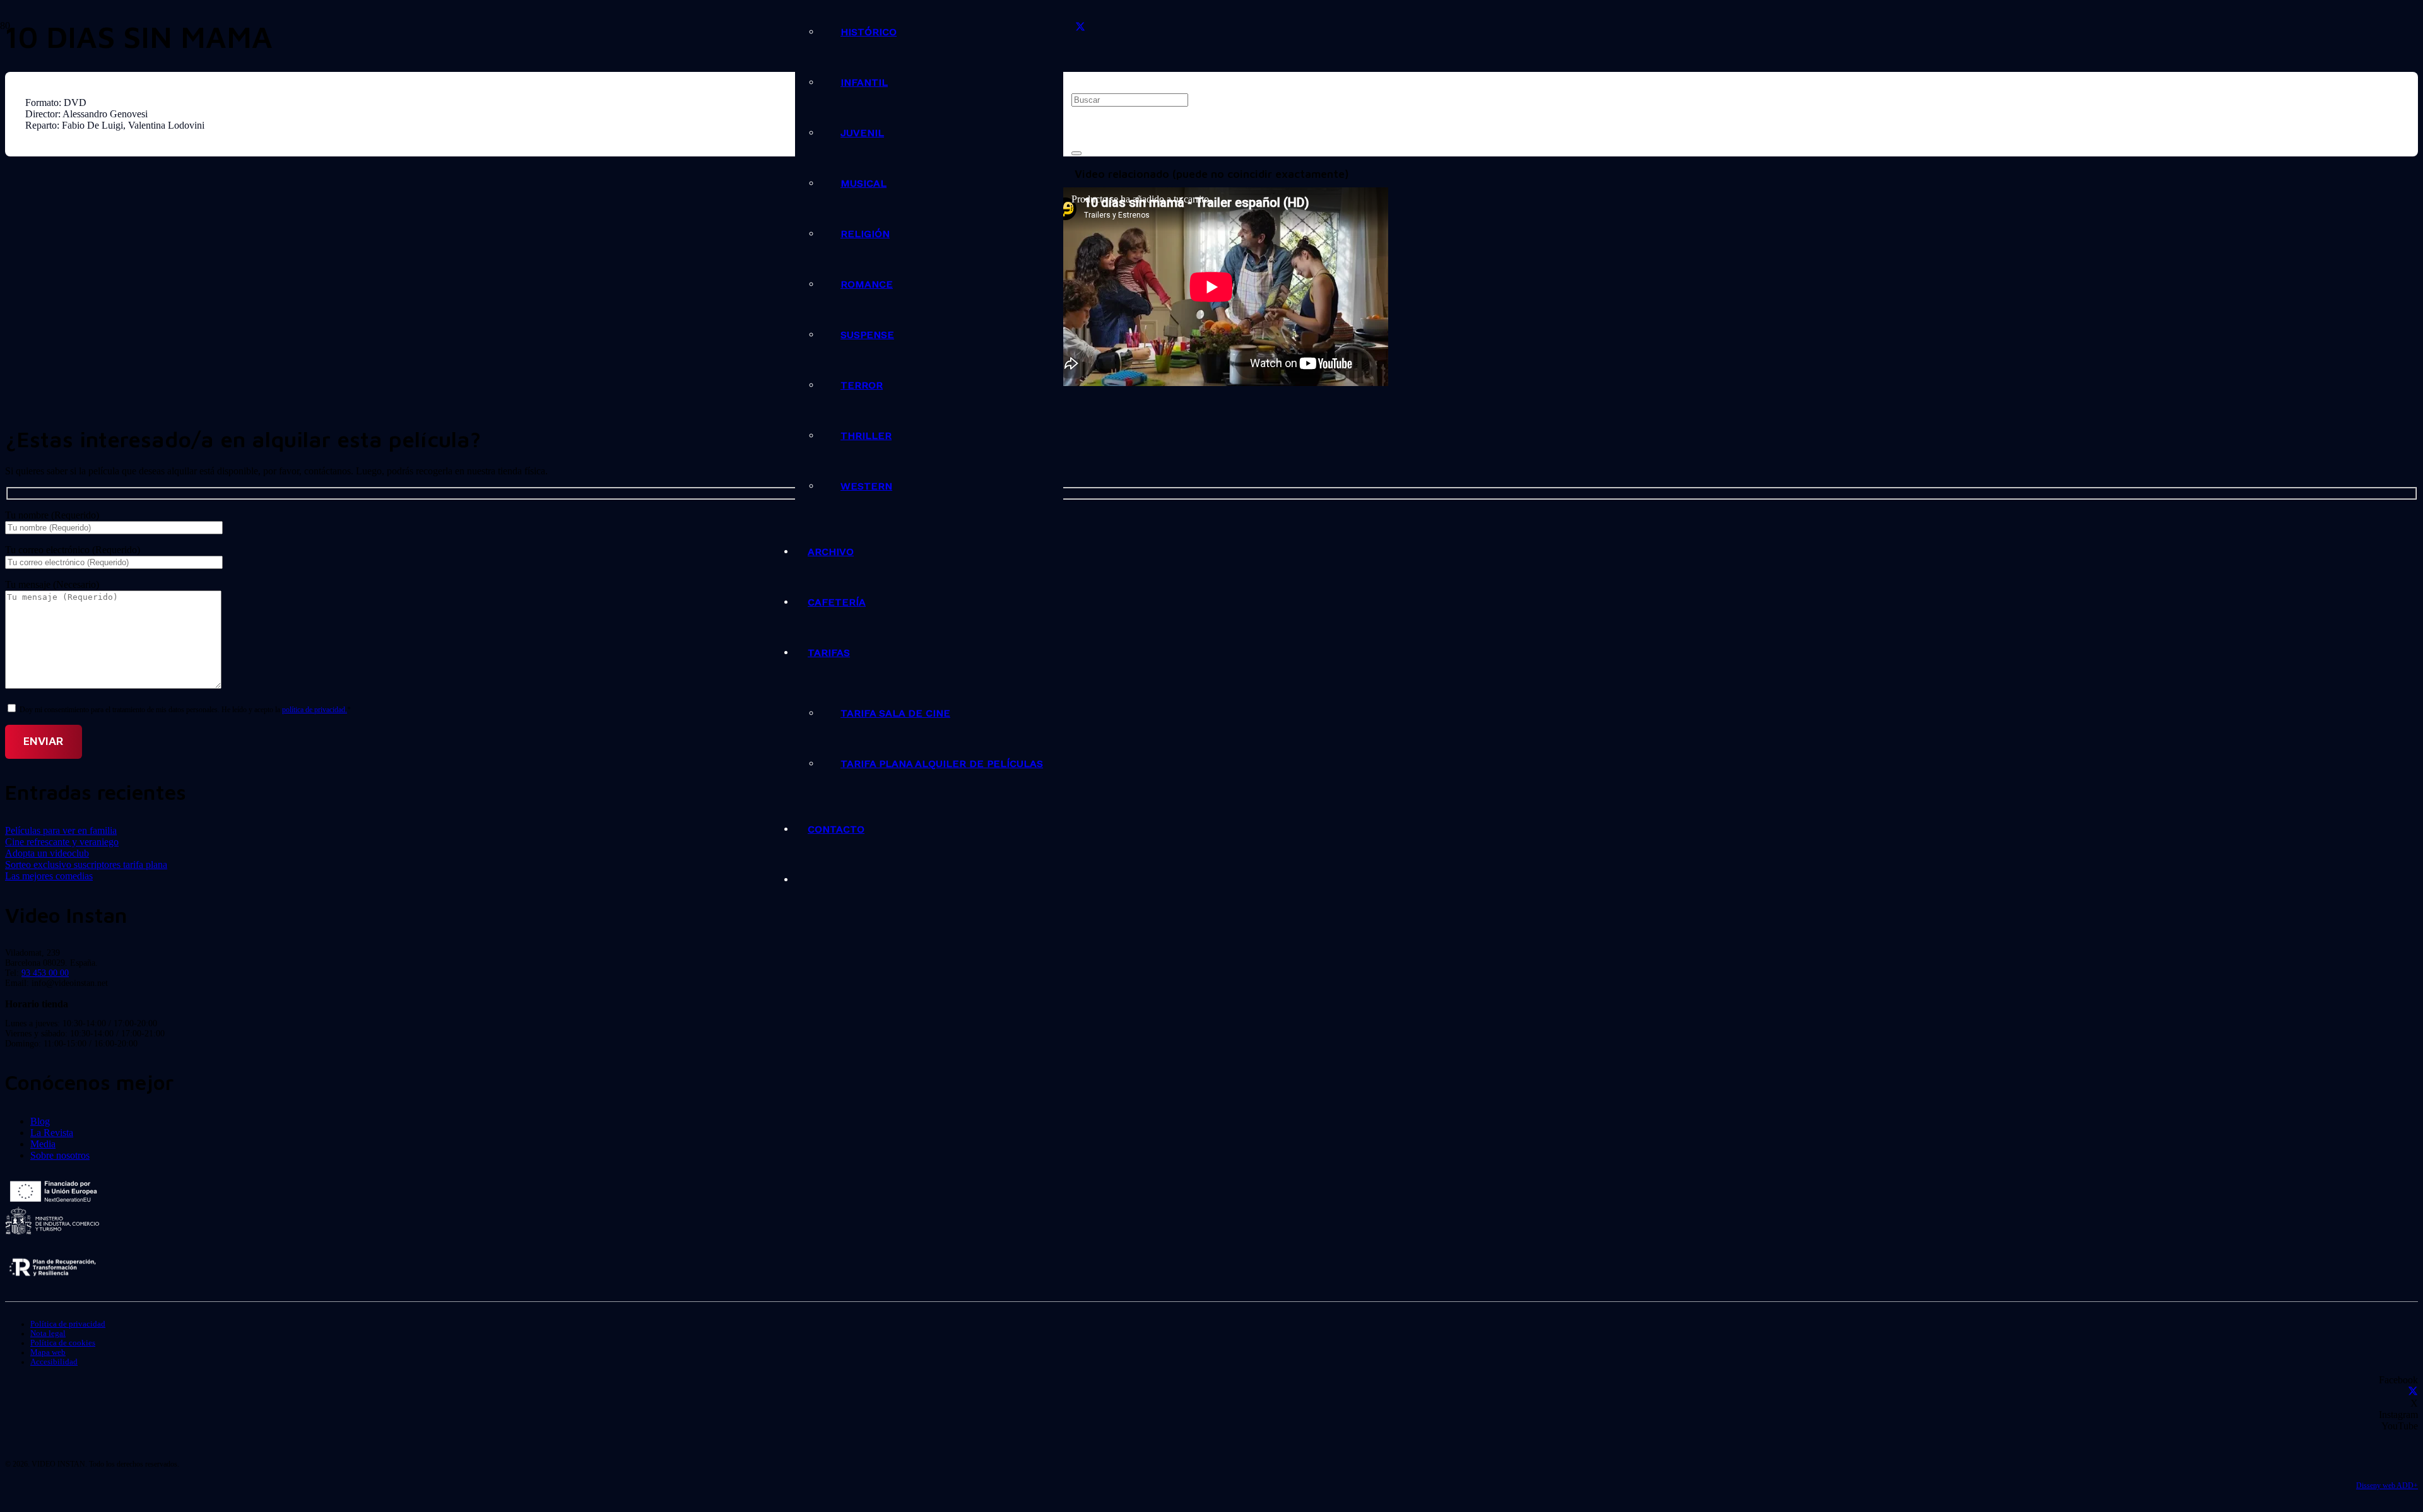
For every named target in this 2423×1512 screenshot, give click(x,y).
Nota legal (48, 1333)
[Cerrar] (1076, 153)
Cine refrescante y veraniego (62, 842)
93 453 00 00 (45, 973)
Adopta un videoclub (47, 853)
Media (43, 1144)
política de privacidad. (315, 710)
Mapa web (48, 1352)
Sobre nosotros (60, 1155)
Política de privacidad (68, 1324)
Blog (40, 1121)
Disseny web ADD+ (2387, 1486)
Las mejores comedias (49, 876)
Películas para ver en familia (61, 830)
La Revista (52, 1133)
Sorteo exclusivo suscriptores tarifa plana (86, 864)
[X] (1080, 27)
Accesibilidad (54, 1362)
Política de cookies (63, 1343)
